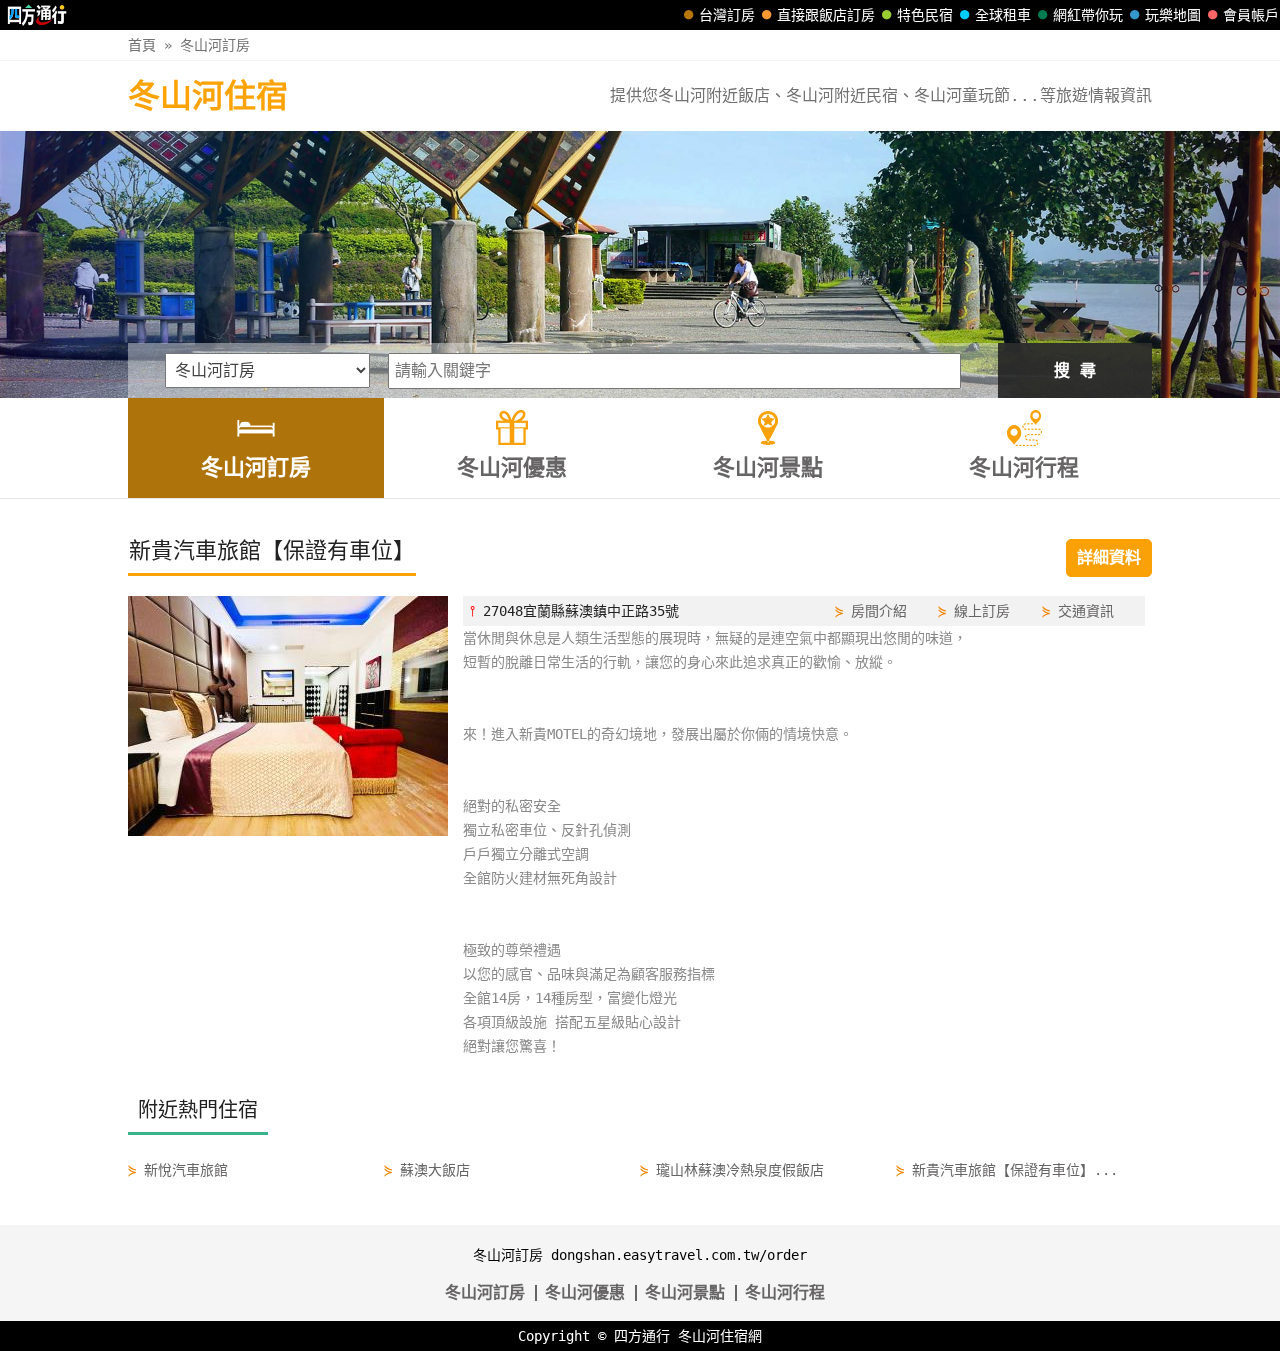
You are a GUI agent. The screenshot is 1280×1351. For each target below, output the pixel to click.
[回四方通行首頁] (37, 15)
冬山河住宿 (208, 96)
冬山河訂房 (215, 45)
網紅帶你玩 (1088, 15)
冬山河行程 (785, 1292)
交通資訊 (1086, 611)
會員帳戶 (1251, 15)
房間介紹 (879, 611)
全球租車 (1003, 15)
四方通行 (642, 1336)
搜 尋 (1075, 370)
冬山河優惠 (585, 1292)
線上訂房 (982, 611)
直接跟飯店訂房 (826, 15)
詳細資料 (1109, 557)
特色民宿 (925, 15)
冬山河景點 (685, 1292)
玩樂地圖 (1173, 15)
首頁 (142, 45)
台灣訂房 (727, 15)
